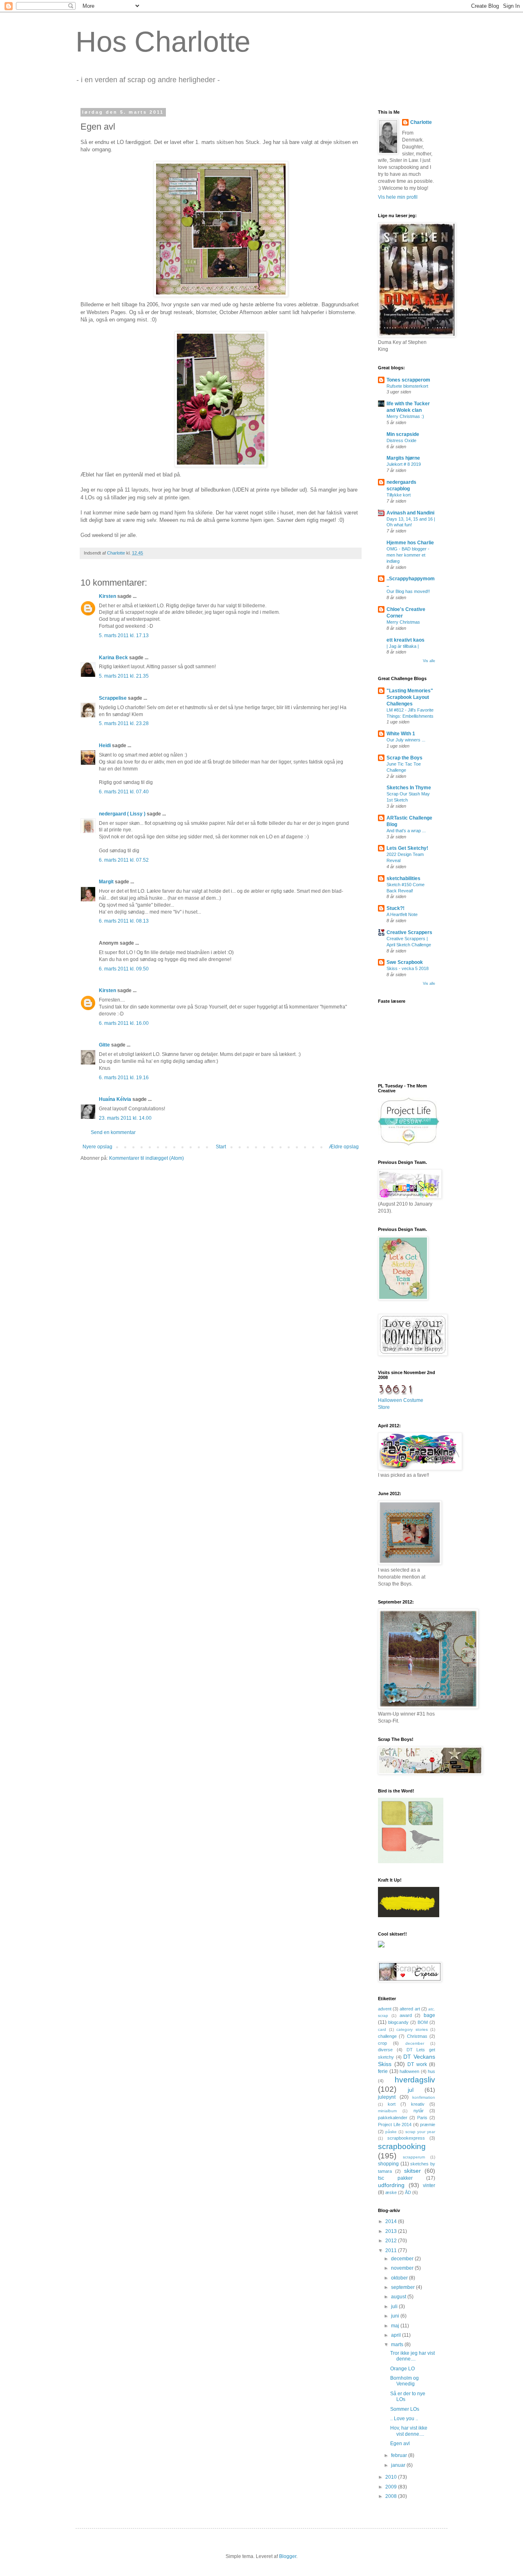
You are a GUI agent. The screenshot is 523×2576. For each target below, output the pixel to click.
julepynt (387, 2097)
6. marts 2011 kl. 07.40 (124, 792)
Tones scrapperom (408, 380)
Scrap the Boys (405, 758)
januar (399, 2465)
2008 (392, 2496)
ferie (383, 2071)
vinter (429, 2185)
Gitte (104, 1045)
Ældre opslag (344, 1147)
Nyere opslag (97, 1147)
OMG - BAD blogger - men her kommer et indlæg (408, 555)
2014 (392, 2221)
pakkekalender (393, 2118)
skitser (412, 2171)
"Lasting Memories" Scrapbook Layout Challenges (410, 697)
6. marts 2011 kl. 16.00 (124, 1023)
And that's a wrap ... (406, 831)
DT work (417, 2064)
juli (395, 2306)
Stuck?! (396, 908)
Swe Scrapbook (405, 962)
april (397, 2335)
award (406, 2015)
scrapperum (414, 2157)
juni (396, 2316)
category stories (412, 2029)
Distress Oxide (401, 440)
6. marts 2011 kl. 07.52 (124, 860)
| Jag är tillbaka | (403, 646)
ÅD (408, 2192)
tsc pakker (395, 2178)
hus (431, 2071)
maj (396, 2326)
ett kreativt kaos (406, 640)
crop (382, 2043)
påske (391, 2132)
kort (392, 2104)
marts (398, 2345)
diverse (385, 2050)
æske (391, 2192)
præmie (428, 2125)
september (403, 2287)
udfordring (391, 2185)
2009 (392, 2487)
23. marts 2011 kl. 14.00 (125, 1118)
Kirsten (107, 596)
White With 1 (401, 734)
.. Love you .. (404, 2419)
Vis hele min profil (398, 197)
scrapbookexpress (406, 2138)
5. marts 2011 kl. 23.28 (124, 723)
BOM (423, 2022)
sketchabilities (403, 878)
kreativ (418, 2104)
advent (385, 2009)
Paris (422, 2118)
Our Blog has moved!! (408, 591)
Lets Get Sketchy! (407, 848)
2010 (392, 2477)
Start (221, 1147)
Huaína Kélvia (115, 1099)
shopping (388, 2164)
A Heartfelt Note (402, 914)
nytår (419, 2111)
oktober (400, 2278)
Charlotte (421, 122)
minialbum (387, 2111)
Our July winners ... (406, 740)
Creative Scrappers (409, 932)
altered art (410, 2009)
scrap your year (420, 2132)
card (382, 2029)
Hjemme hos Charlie (410, 543)
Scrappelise (113, 698)
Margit (106, 882)
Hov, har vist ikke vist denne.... (409, 2431)
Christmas (417, 2036)
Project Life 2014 (395, 2125)
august (399, 2297)
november (403, 2268)
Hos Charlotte (163, 42)
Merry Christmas (403, 622)
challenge (387, 2036)
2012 (392, 2241)
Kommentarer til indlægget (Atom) (146, 1158)
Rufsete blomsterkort (407, 386)
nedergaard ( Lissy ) (122, 814)
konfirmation (424, 2097)
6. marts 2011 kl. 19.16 (124, 1078)
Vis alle (429, 661)
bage (429, 2015)
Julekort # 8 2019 (404, 464)
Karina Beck (113, 658)
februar (400, 2455)
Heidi (105, 746)
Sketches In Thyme (409, 788)
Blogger (288, 2556)
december (415, 2043)
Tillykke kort (399, 495)
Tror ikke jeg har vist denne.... (412, 2356)
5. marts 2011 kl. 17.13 (124, 636)
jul (411, 2090)
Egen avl (400, 2443)
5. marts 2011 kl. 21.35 (124, 676)
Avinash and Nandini (410, 513)
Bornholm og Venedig (405, 2381)
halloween (409, 2071)
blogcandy (398, 2022)
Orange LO (402, 2369)
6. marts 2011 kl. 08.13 (124, 921)
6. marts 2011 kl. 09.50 (124, 969)
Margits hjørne (403, 458)
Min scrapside (403, 434)
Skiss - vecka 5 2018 (408, 968)
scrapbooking (402, 2146)
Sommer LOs (405, 2409)
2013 (392, 2231)
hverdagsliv (415, 2080)
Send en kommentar (113, 1132)
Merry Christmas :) (405, 416)
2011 (392, 2250)
